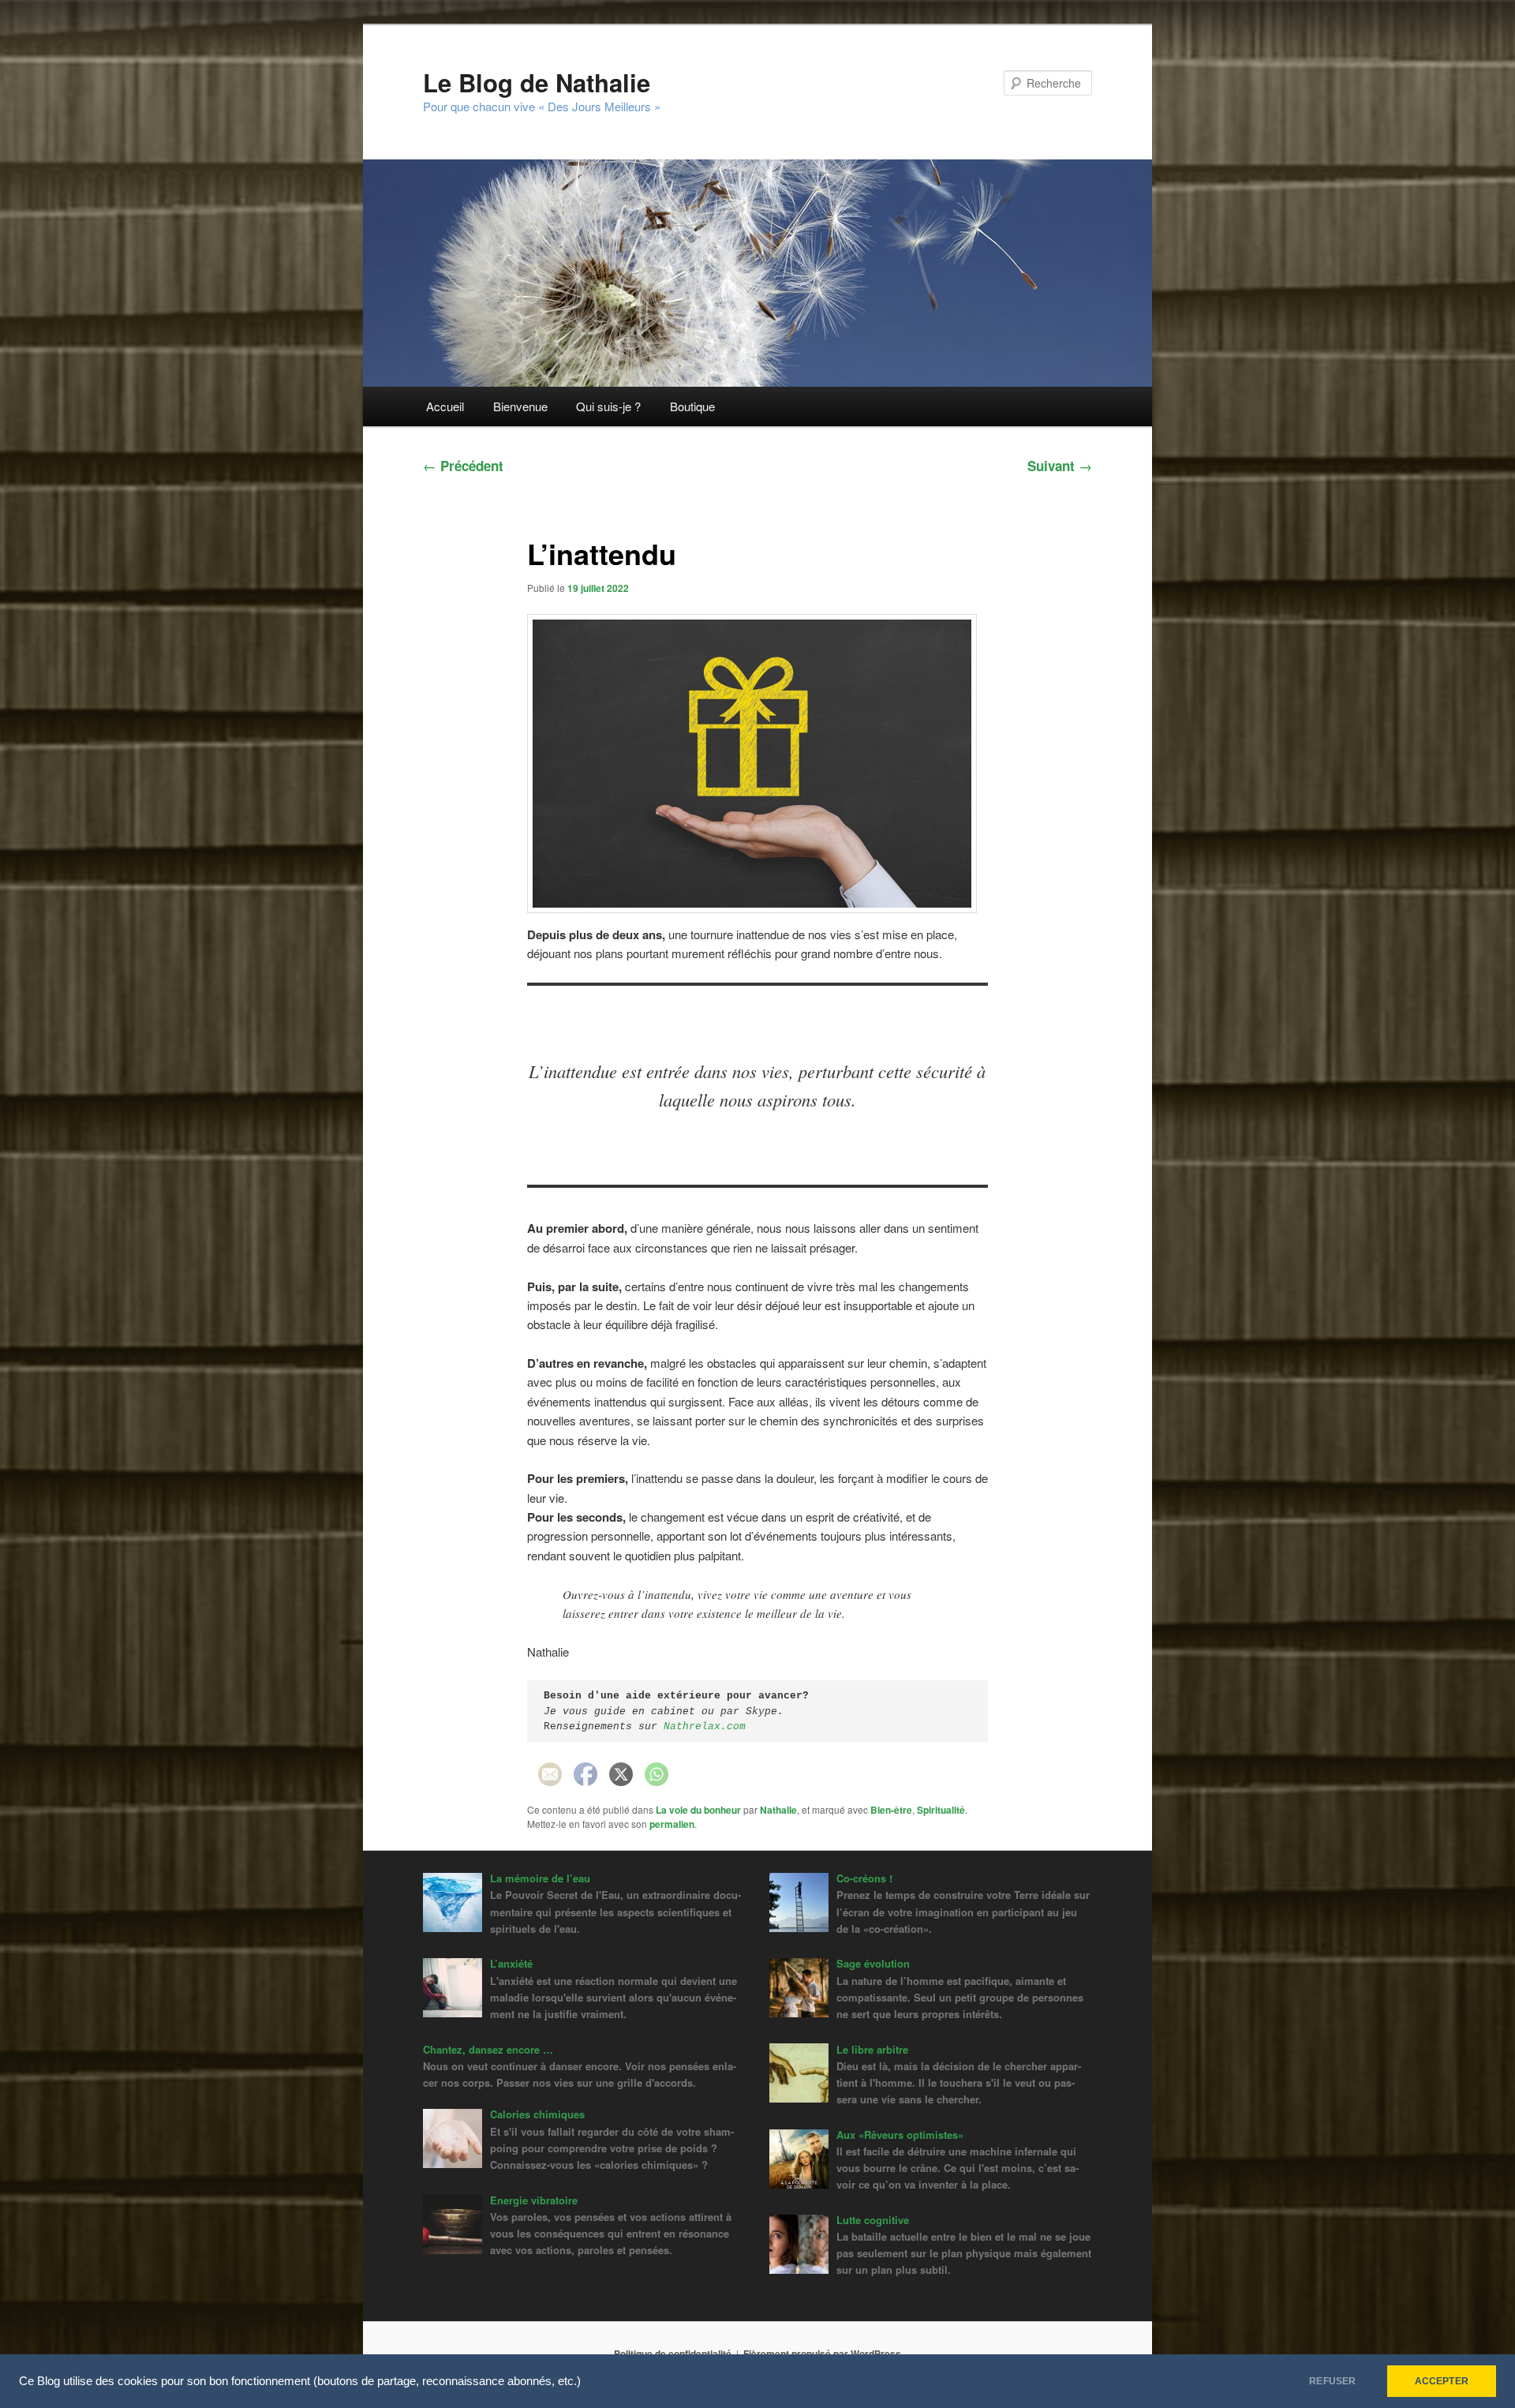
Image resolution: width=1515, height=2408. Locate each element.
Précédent (463, 466)
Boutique (692, 406)
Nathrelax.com (705, 1726)
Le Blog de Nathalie (537, 82)
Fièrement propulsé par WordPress (822, 2354)
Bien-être (891, 1810)
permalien (672, 1824)
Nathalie (778, 1810)
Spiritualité (941, 1810)
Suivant (1060, 466)
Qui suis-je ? (608, 406)
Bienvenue (520, 406)
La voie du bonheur (698, 1810)
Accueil (445, 406)
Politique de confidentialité (673, 2354)
